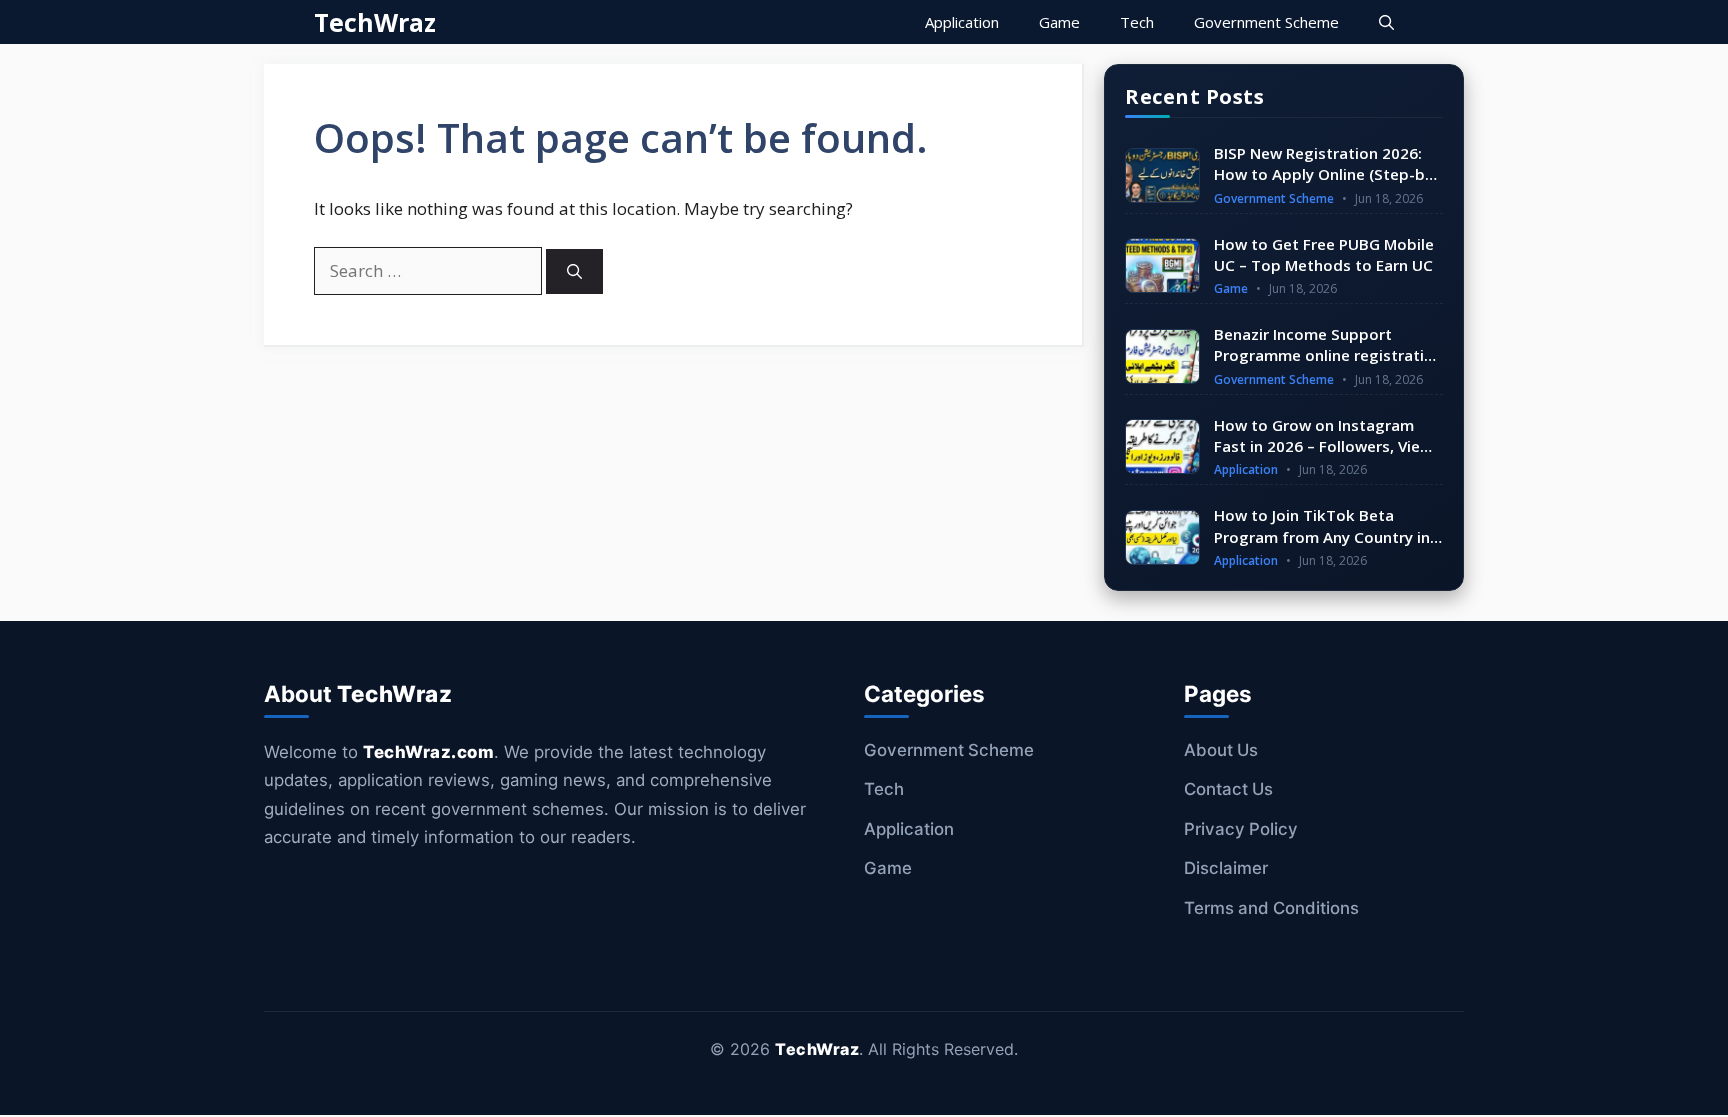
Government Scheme (1266, 22)
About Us (1221, 750)
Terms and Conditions (1271, 908)
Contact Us (1228, 789)
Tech (1137, 22)
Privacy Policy (1241, 829)
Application (962, 22)
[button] (1386, 22)
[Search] (574, 271)
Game (1059, 22)
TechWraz (375, 22)
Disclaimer (1226, 868)
